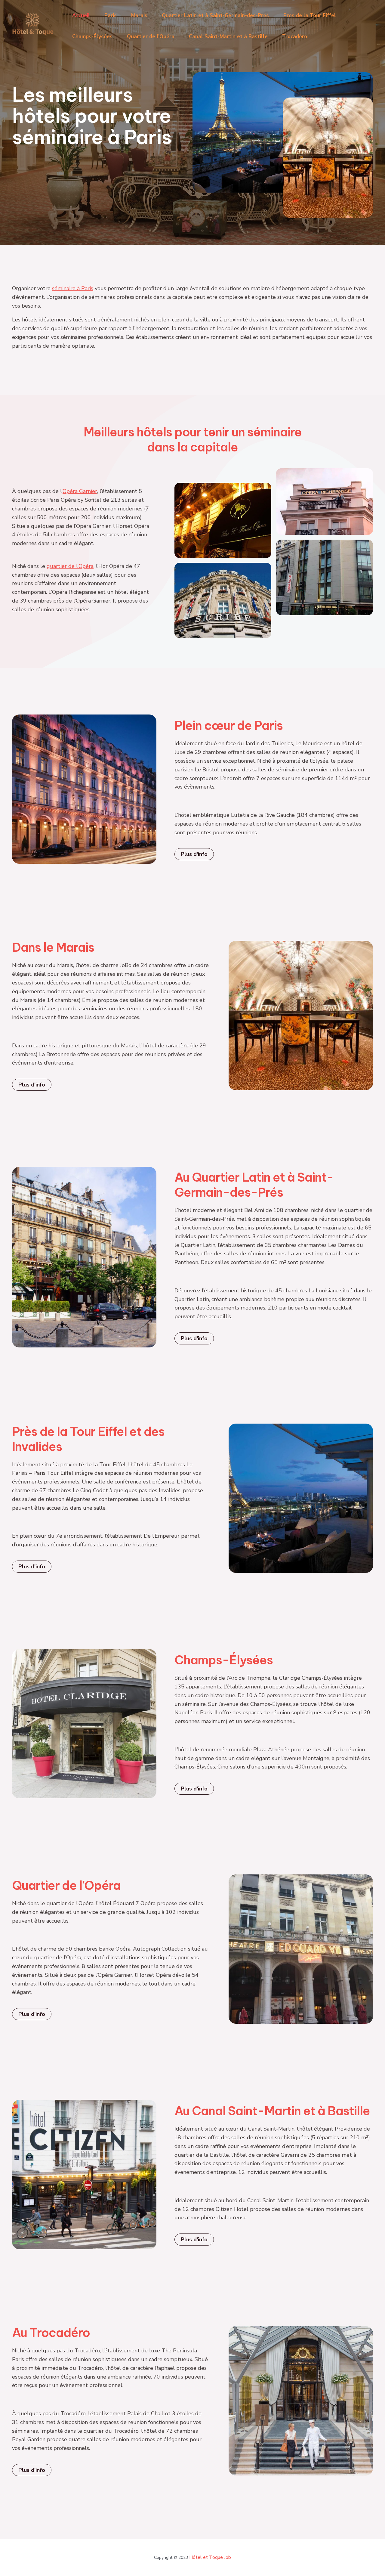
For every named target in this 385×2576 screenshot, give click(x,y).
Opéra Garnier (80, 491)
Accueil (81, 15)
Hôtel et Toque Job (210, 2557)
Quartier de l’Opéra (151, 37)
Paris (111, 15)
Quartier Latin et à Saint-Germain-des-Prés (215, 15)
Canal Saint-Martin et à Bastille (228, 37)
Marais (139, 15)
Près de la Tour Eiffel (310, 15)
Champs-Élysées (92, 37)
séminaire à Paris (73, 288)
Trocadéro (295, 37)
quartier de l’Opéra (70, 566)
